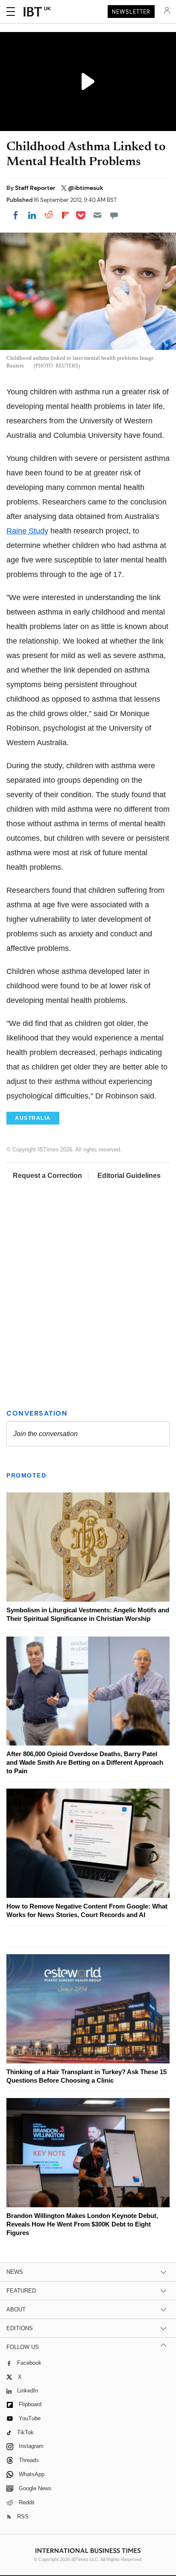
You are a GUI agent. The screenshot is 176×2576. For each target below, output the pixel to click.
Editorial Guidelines (129, 1176)
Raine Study (27, 531)
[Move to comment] (114, 215)
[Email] (97, 215)
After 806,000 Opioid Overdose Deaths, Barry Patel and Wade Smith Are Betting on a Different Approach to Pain (85, 1762)
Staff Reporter (36, 188)
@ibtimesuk (86, 188)
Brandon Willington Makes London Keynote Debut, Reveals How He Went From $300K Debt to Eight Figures (82, 2224)
